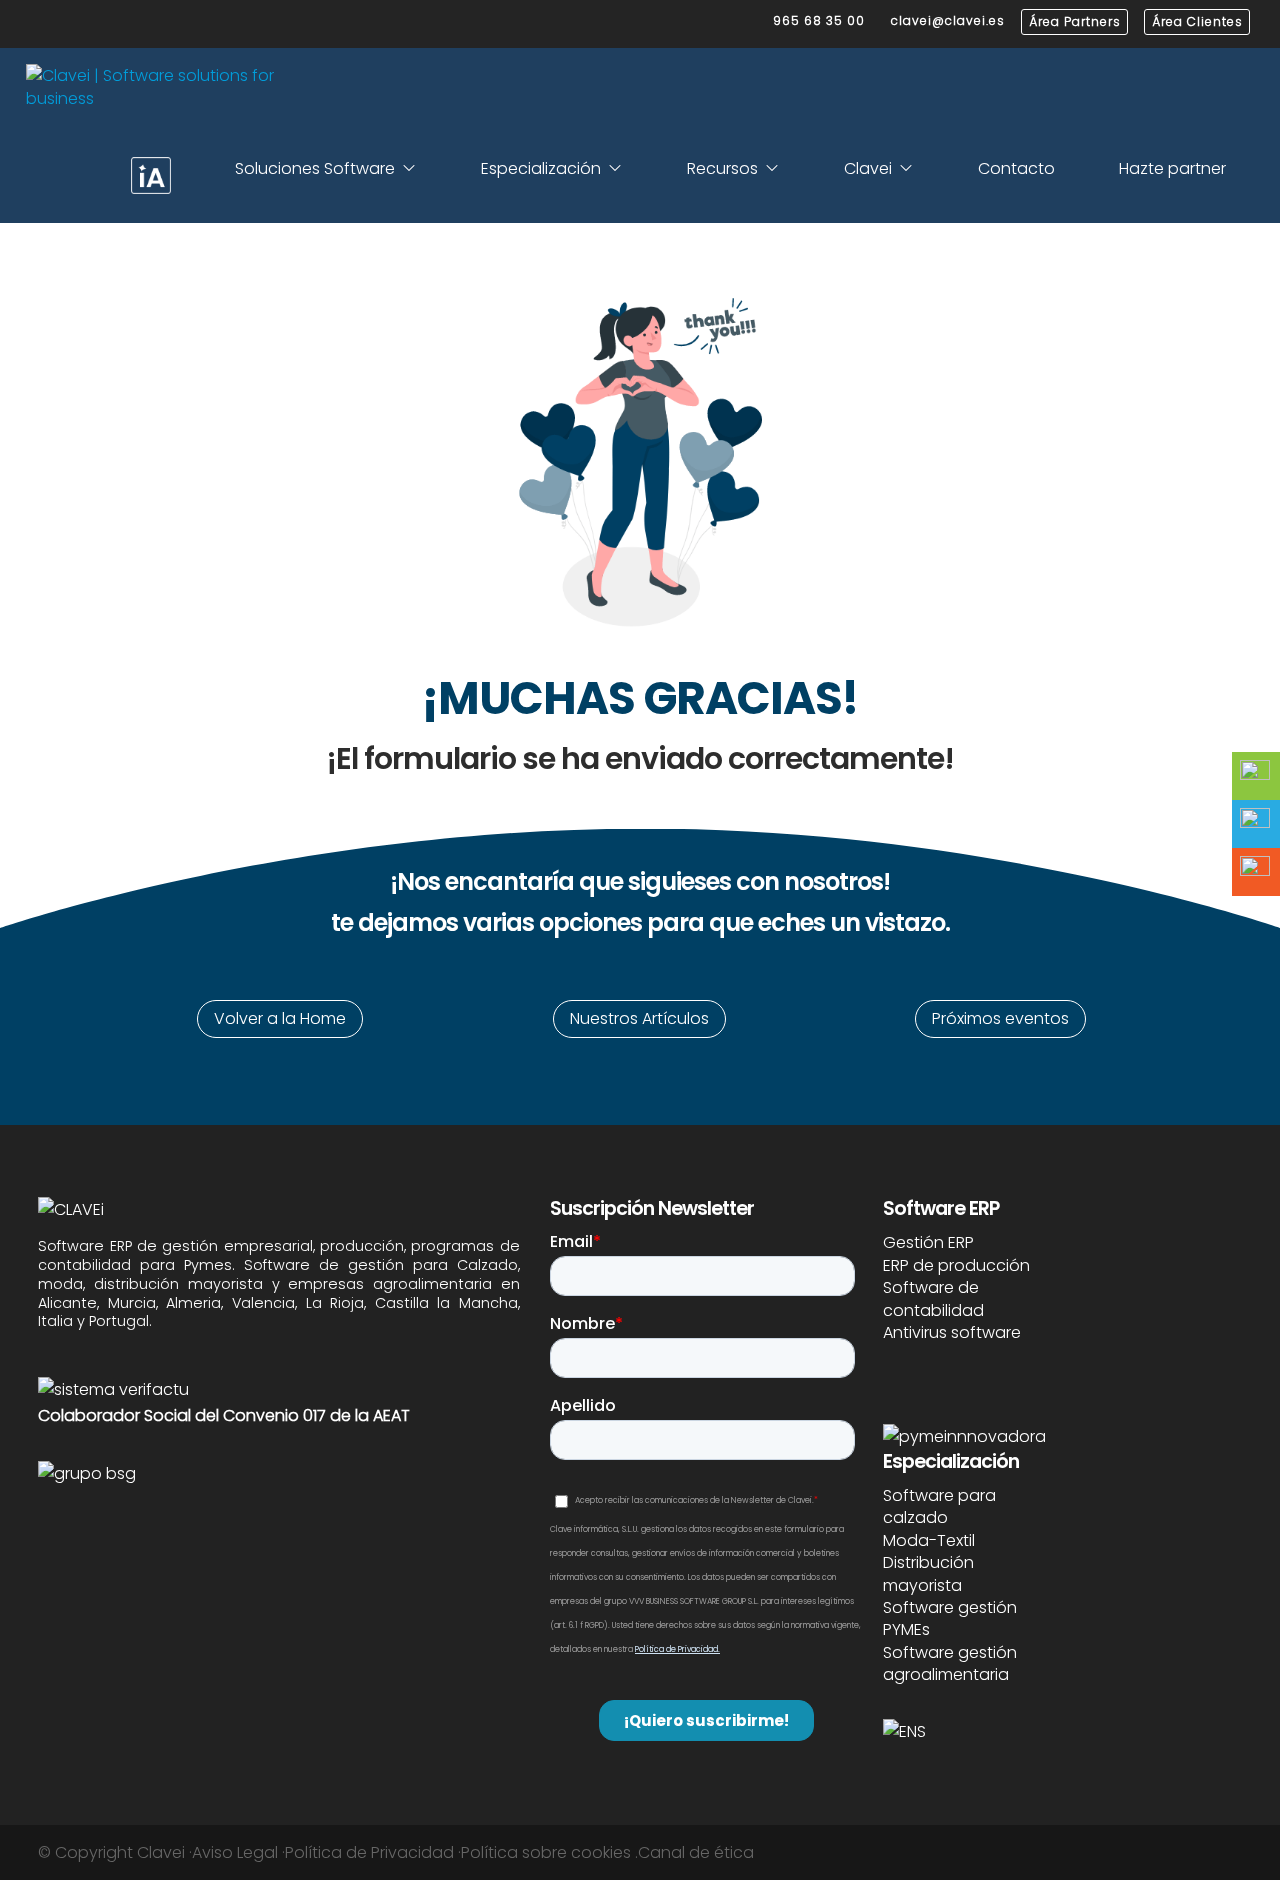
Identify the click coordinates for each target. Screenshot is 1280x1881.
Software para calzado (939, 1506)
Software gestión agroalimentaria (950, 1663)
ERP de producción (956, 1265)
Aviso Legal (235, 1852)
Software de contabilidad (933, 1298)
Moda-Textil (929, 1540)
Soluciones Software (315, 168)
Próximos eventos (1000, 1018)
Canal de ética (696, 1852)
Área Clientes (1197, 21)
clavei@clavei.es (948, 20)
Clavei (868, 168)
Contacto (1016, 168)
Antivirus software (952, 1332)
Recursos (722, 168)
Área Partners (1075, 21)
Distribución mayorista (928, 1573)
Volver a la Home (280, 1018)
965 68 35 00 (819, 20)
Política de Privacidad (369, 1852)
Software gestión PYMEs (950, 1618)
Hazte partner (1172, 168)
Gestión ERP (928, 1242)
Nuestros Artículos (639, 1018)
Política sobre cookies (546, 1852)
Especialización (541, 168)
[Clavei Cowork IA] (151, 175)
